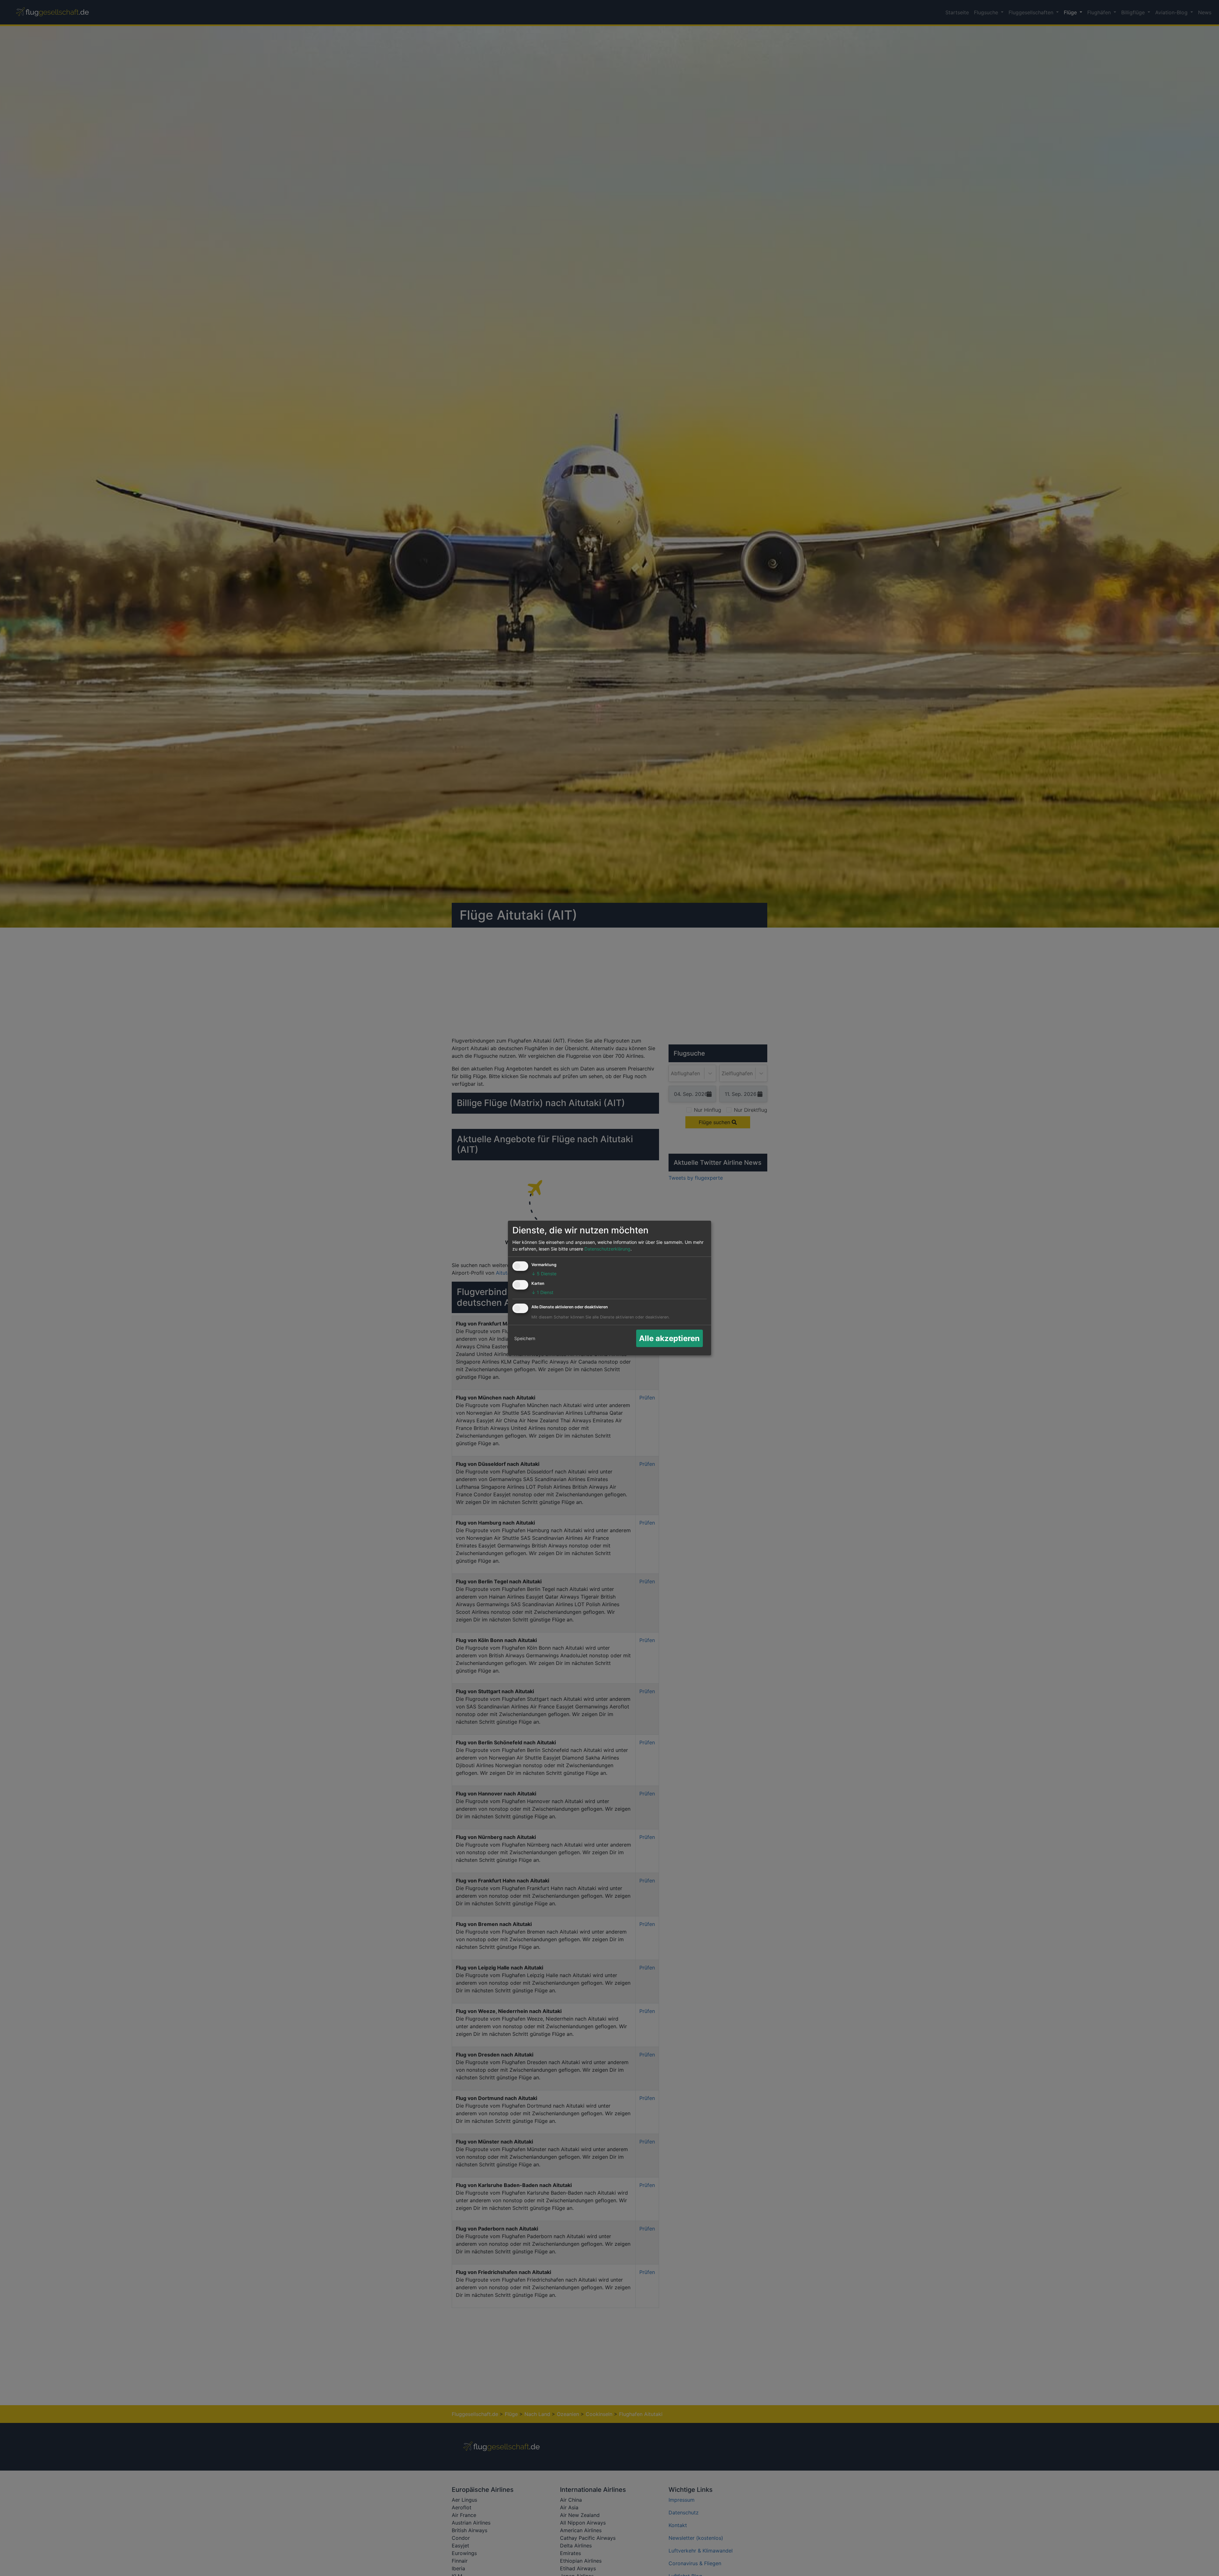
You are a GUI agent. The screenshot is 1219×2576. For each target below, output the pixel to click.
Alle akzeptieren (669, 1338)
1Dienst (542, 1292)
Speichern (525, 1338)
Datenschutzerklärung (607, 1249)
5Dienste (544, 1274)
